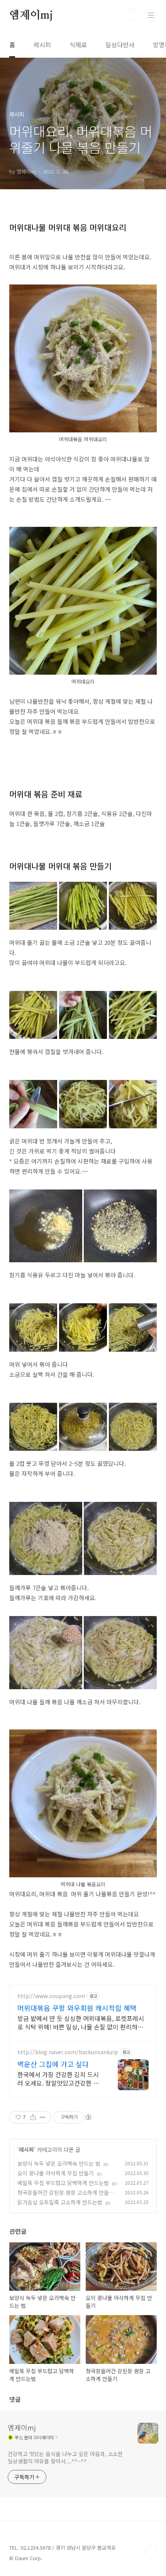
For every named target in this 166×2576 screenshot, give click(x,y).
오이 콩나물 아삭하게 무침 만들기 (56, 2173)
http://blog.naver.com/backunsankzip (68, 2052)
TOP (151, 2551)
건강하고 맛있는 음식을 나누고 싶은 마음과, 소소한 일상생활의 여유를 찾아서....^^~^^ (65, 2457)
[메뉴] (151, 15)
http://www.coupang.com (51, 1996)
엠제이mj (31, 15)
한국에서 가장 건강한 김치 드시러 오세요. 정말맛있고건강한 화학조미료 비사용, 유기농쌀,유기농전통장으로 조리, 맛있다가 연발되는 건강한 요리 (58, 2078)
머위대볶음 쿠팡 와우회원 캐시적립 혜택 (77, 2008)
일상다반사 (120, 45)
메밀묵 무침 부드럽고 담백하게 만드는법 (63, 2183)
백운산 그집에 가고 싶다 (53, 2064)
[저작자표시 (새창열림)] (88, 2117)
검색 (134, 15)
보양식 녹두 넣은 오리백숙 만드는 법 (59, 2163)
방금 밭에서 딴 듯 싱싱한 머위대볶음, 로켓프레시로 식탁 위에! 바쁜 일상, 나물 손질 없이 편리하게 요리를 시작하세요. (81, 2022)
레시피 (42, 45)
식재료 (78, 45)
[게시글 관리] (43, 2117)
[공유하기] (33, 2117)
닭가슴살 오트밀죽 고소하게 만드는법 (60, 2202)
